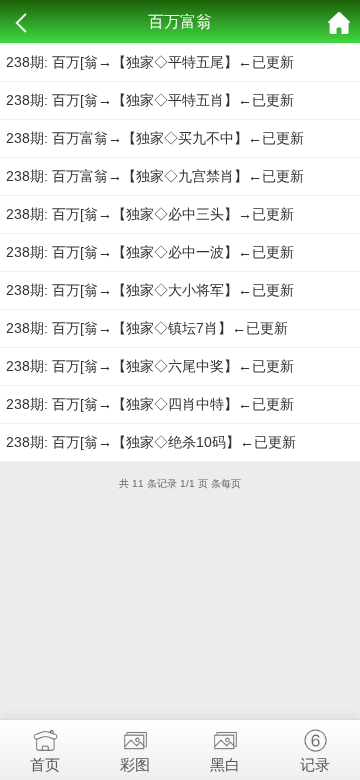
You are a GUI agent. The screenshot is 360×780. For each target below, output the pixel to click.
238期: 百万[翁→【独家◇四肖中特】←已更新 (150, 404)
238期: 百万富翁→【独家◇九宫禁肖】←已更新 (155, 176)
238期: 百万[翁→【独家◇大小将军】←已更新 (150, 290)
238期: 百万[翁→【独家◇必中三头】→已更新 (150, 214)
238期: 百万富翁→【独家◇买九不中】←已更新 (155, 138)
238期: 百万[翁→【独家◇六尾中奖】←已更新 (150, 366)
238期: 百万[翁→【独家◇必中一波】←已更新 (150, 252)
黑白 (225, 764)
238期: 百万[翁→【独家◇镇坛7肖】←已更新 (147, 328)
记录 (315, 764)
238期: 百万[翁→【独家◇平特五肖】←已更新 (150, 100)
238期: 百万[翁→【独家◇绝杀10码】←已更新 (151, 442)
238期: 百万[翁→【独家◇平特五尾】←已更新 (150, 62)
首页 (45, 764)
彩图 (135, 764)
